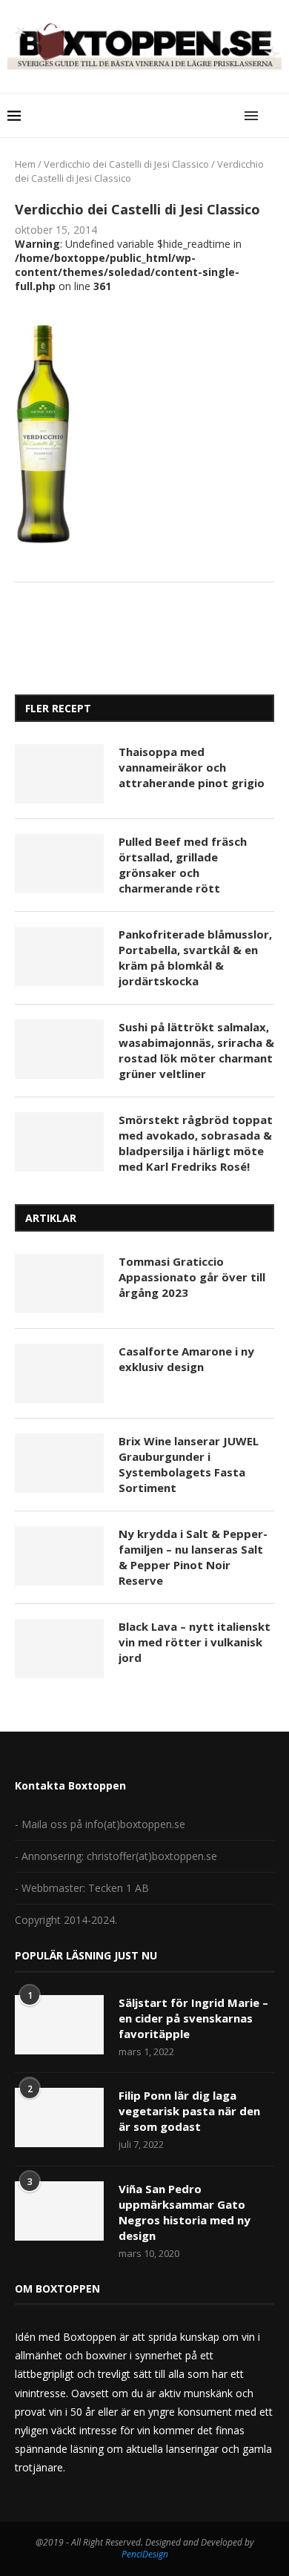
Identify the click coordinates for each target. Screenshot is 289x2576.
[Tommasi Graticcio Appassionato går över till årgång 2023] (59, 1284)
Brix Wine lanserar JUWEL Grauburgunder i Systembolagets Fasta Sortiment (189, 1464)
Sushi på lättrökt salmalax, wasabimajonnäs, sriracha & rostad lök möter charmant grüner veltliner (196, 1050)
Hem (25, 164)
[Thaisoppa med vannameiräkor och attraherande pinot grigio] (59, 774)
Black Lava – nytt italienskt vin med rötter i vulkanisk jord (195, 1642)
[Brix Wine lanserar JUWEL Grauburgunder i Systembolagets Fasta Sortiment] (59, 1463)
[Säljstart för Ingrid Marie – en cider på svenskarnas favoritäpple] (59, 2025)
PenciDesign (145, 2554)
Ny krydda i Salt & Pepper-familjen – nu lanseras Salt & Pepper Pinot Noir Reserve (193, 1557)
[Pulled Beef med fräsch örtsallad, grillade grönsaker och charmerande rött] (59, 864)
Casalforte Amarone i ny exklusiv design (186, 1359)
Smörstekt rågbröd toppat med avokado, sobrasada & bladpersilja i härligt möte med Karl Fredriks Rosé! (196, 1143)
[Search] (274, 116)
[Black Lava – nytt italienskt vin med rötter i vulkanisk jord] (59, 1649)
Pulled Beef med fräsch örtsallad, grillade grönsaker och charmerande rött (183, 865)
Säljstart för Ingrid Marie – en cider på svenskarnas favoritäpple (193, 2018)
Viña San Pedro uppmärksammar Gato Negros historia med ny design (185, 2212)
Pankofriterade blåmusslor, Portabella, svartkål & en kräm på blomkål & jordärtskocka (195, 957)
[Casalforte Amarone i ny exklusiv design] (59, 1373)
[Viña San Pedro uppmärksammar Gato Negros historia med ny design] (59, 2211)
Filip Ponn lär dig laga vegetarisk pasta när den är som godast (189, 2111)
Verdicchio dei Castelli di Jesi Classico (126, 164)
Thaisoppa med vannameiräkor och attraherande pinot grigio (192, 767)
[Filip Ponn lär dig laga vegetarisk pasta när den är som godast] (59, 2117)
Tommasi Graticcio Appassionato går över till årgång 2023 (192, 1277)
